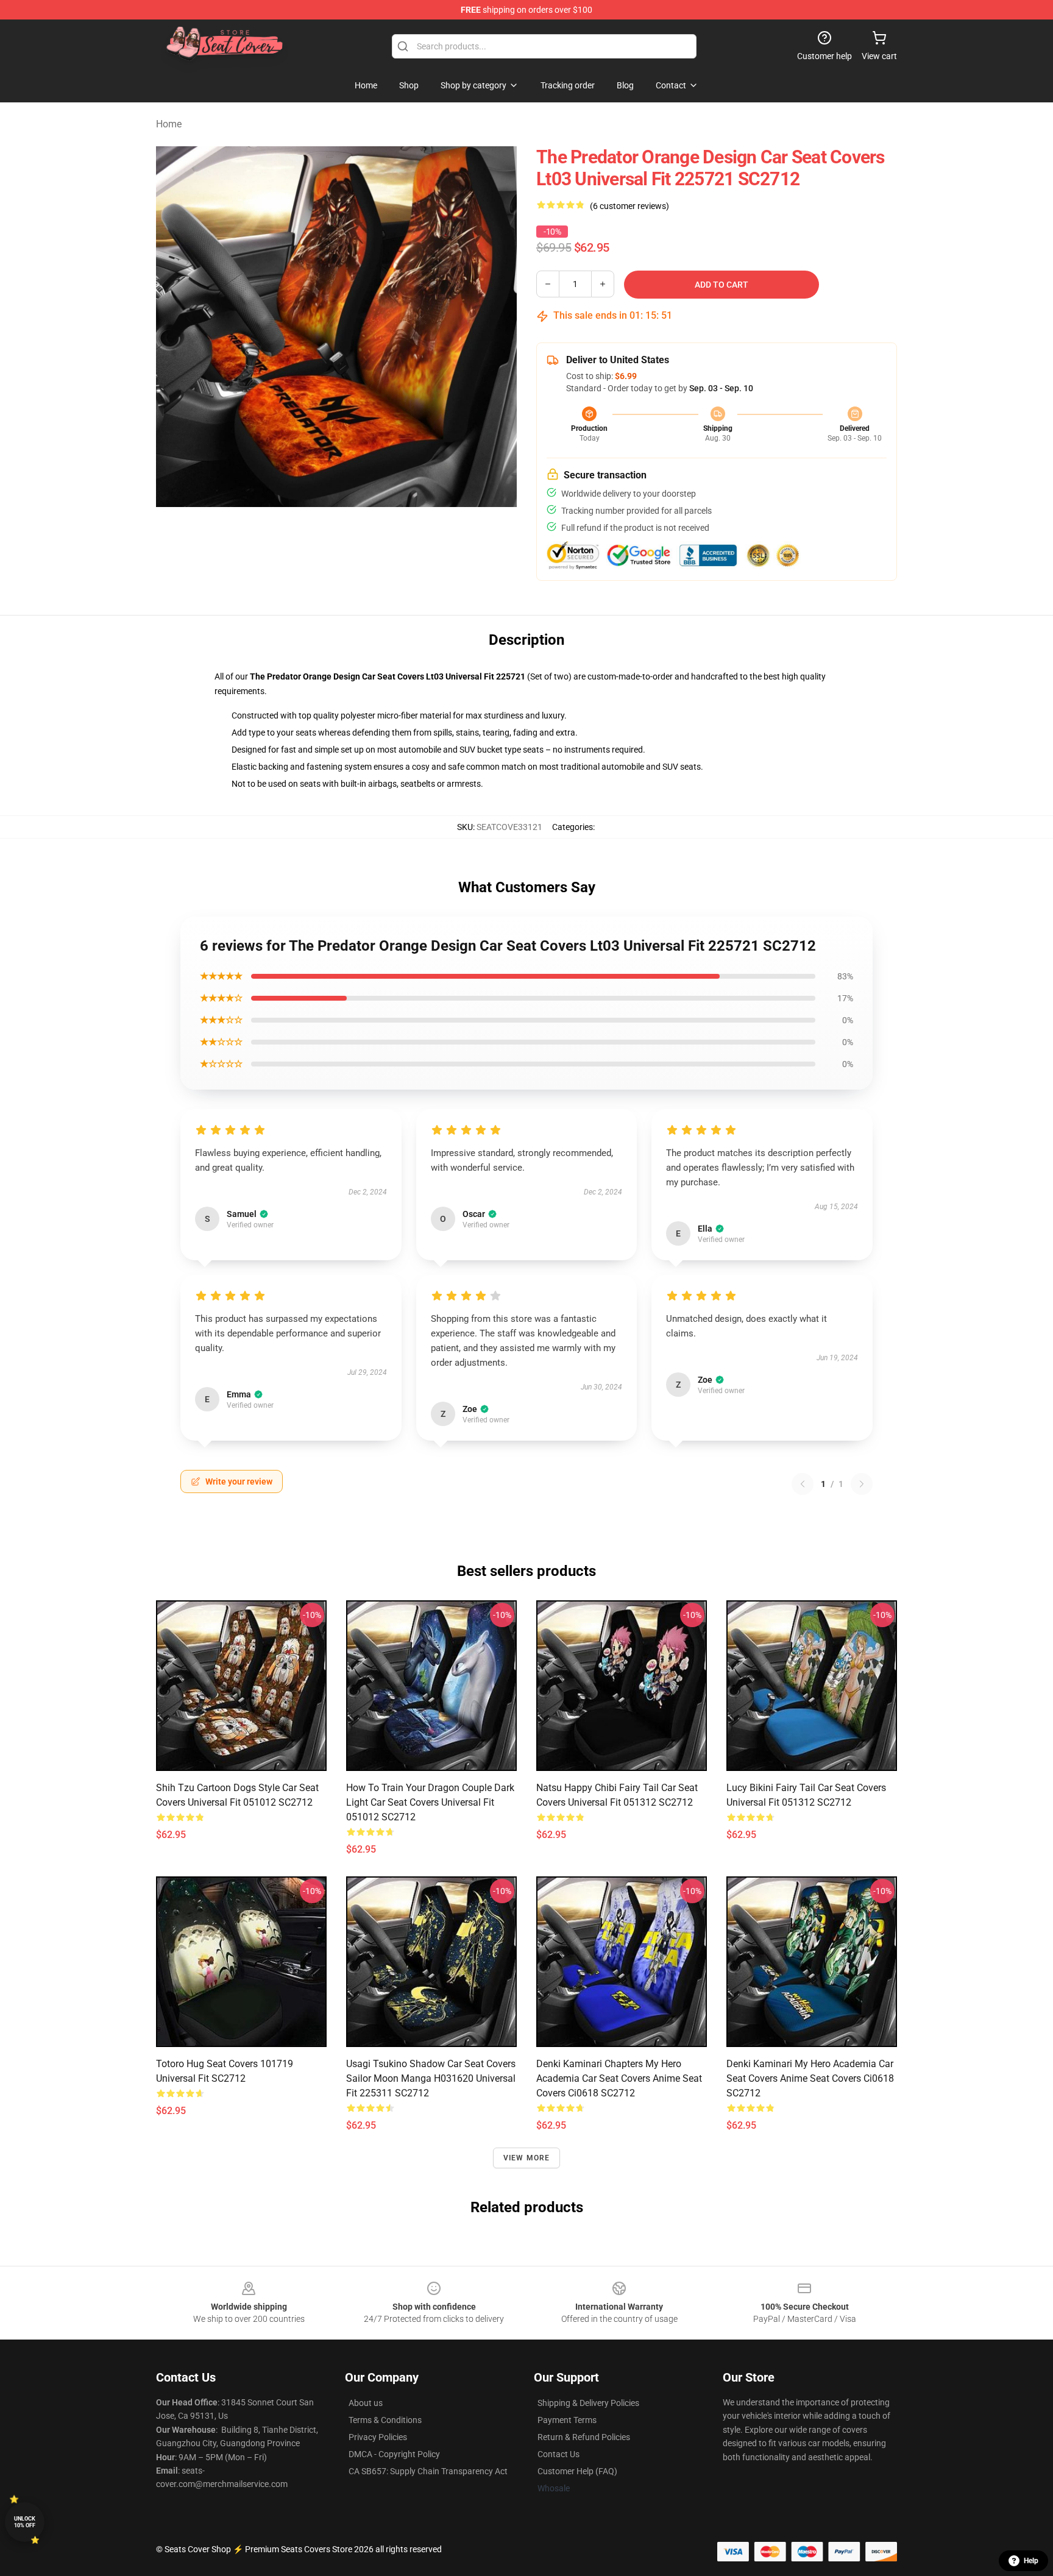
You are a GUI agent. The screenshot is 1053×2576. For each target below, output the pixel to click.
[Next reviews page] (862, 1484)
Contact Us (558, 2454)
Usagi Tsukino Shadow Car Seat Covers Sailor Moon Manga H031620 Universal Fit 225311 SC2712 (431, 2078)
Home (169, 124)
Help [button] (1031, 2561)
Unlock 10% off (25, 2522)
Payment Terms (567, 2420)
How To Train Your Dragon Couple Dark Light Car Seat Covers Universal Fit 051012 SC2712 (430, 1802)
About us (366, 2403)
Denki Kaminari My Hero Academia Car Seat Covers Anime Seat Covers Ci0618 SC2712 (810, 2078)
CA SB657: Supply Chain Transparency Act (428, 2471)
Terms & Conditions (385, 2420)
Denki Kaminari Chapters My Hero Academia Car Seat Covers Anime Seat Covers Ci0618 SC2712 (619, 2078)
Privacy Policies (378, 2437)
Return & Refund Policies (584, 2437)
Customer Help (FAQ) (577, 2471)
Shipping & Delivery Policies (588, 2403)
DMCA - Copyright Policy (394, 2454)
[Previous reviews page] (803, 1484)
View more (527, 2158)
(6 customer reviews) (629, 206)
